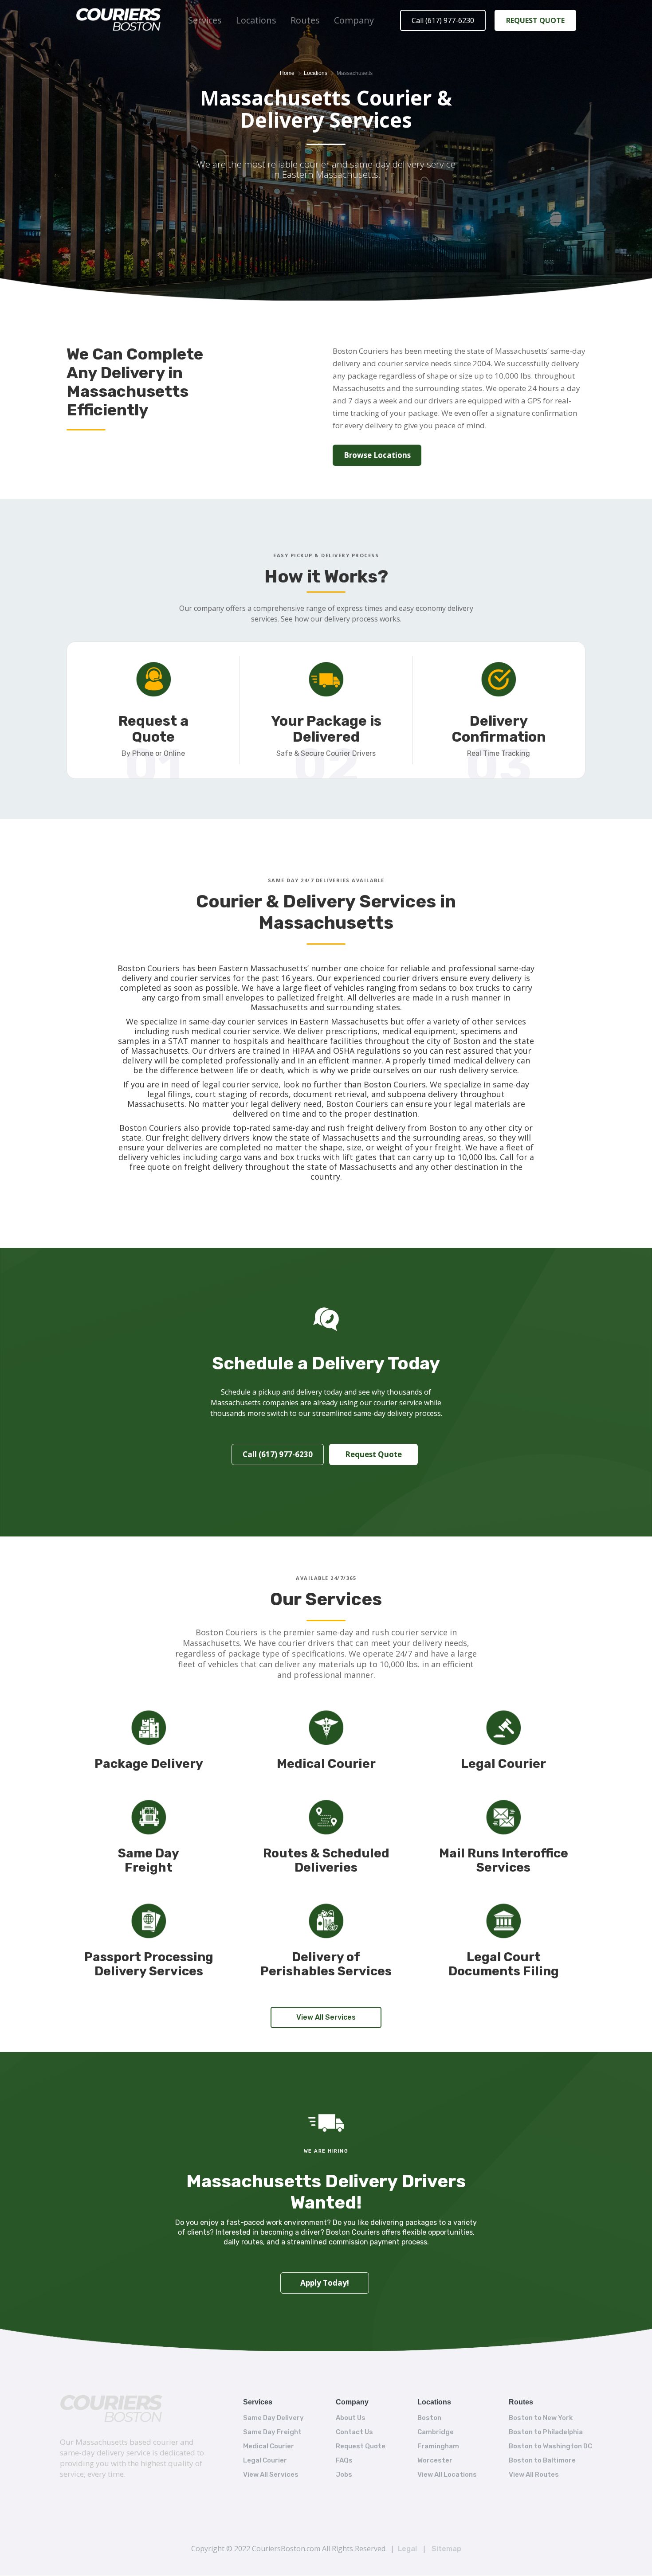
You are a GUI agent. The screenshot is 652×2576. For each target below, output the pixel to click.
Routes (305, 20)
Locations (256, 20)
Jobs (344, 2474)
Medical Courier (269, 2446)
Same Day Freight (272, 2432)
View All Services (326, 2017)
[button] (205, 20)
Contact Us (354, 2432)
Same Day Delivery (273, 2418)
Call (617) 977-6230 (443, 20)
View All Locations (447, 2474)
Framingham (438, 2446)
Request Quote (373, 1454)
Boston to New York (541, 2418)
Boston (429, 2418)
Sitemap (446, 2549)
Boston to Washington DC (550, 2446)
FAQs (344, 2460)
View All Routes (534, 2474)
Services (205, 20)
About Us (351, 2418)
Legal (407, 2549)
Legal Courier (265, 2460)
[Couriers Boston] (112, 2410)
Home (287, 73)
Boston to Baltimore (542, 2460)
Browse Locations (377, 455)
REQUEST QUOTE (535, 20)
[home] (119, 21)
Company (354, 20)
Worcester (435, 2460)
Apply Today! (325, 2283)
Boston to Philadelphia (546, 2432)
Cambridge (436, 2432)
